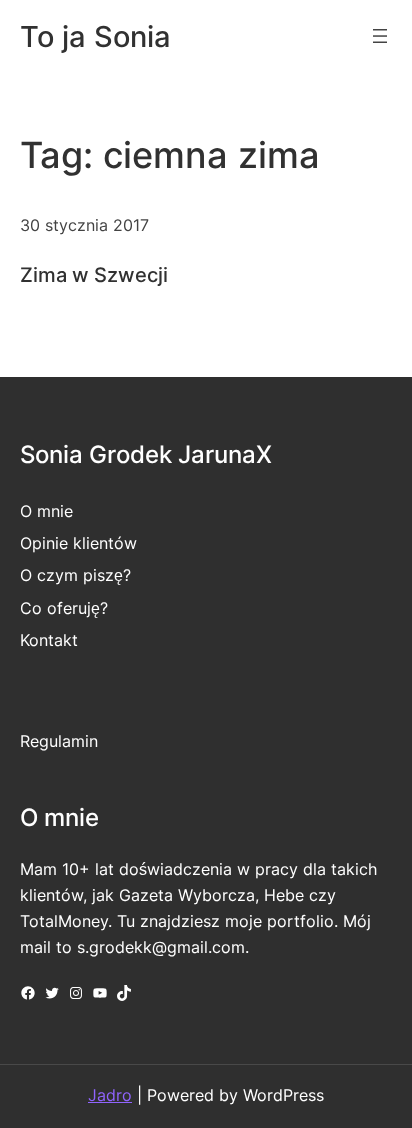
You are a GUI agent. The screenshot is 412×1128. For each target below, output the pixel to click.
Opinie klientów (78, 543)
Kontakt (49, 640)
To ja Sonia (95, 36)
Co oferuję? (64, 608)
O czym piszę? (75, 575)
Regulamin (59, 741)
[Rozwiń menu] (380, 36)
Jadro (110, 1095)
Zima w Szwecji (94, 275)
